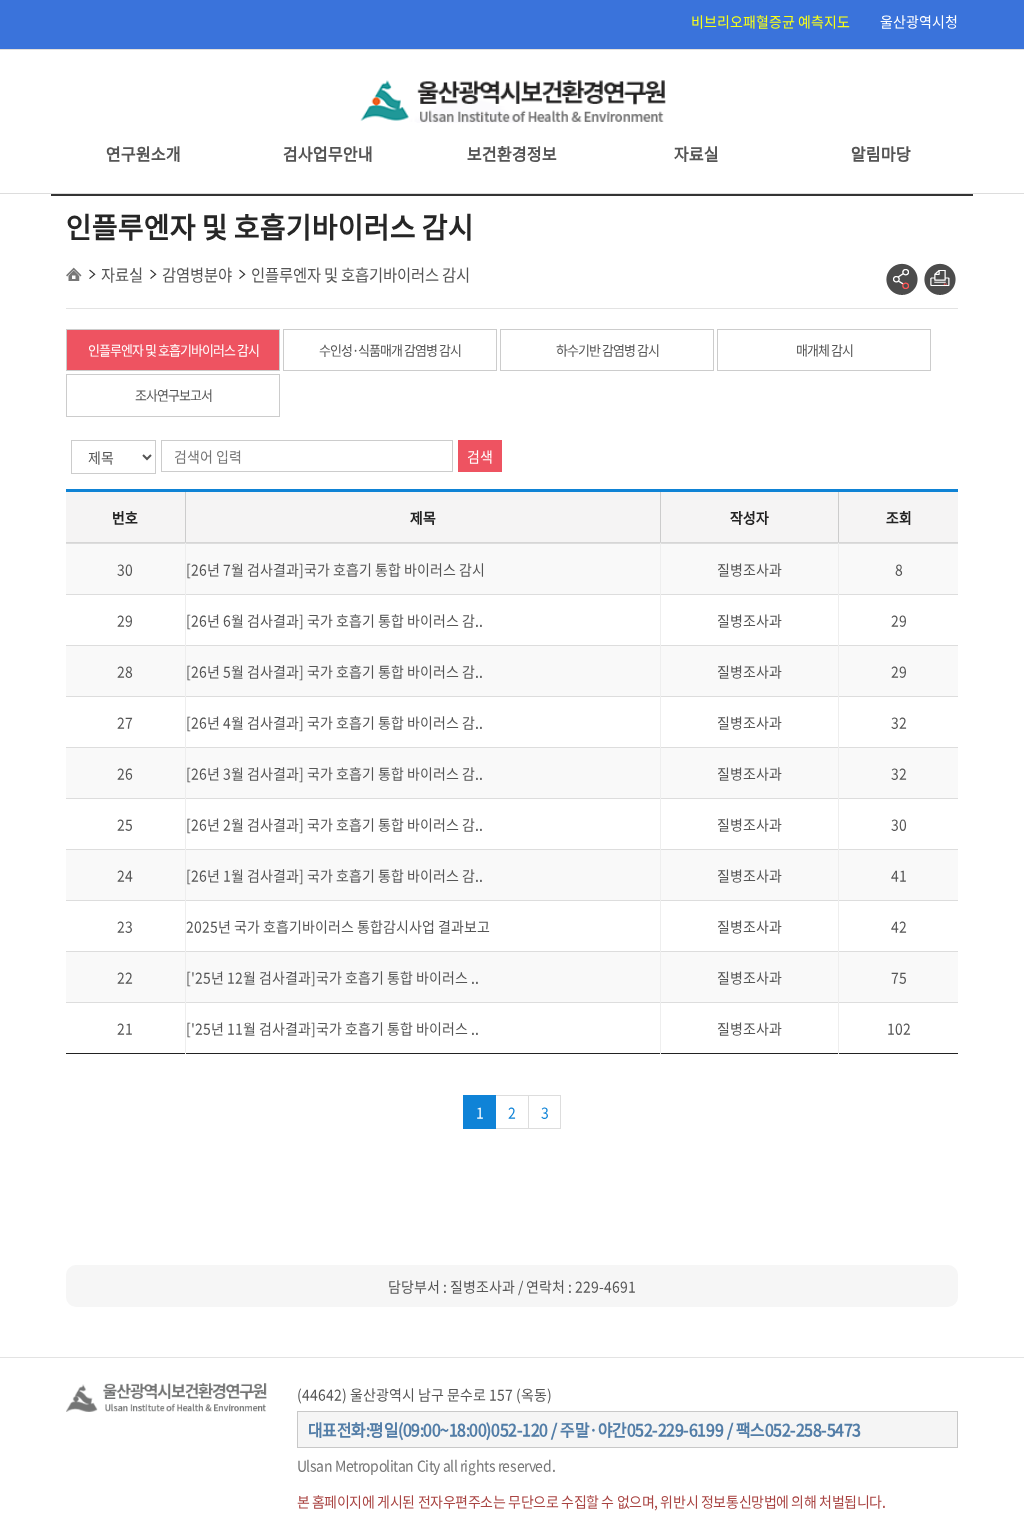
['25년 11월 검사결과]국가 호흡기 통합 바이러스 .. (332, 1028)
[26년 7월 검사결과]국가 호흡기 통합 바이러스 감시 (335, 569)
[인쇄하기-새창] (941, 280)
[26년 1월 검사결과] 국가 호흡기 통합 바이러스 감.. (334, 875)
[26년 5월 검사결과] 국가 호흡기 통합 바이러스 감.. (334, 671)
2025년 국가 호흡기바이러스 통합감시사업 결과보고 (338, 926)
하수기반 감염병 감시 (607, 349)
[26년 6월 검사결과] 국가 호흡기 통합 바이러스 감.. (334, 620)
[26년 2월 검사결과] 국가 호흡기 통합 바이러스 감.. (334, 824)
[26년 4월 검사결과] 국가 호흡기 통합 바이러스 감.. (334, 722)
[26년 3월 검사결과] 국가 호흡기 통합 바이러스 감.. (334, 773)
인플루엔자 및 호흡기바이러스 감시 (173, 349)
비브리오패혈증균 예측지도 (770, 21)
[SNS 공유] (903, 280)
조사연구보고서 (173, 394)
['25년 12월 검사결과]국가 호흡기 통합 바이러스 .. (332, 977)
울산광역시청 (919, 21)
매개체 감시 (824, 349)
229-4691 (605, 1286)
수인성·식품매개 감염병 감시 (390, 349)
